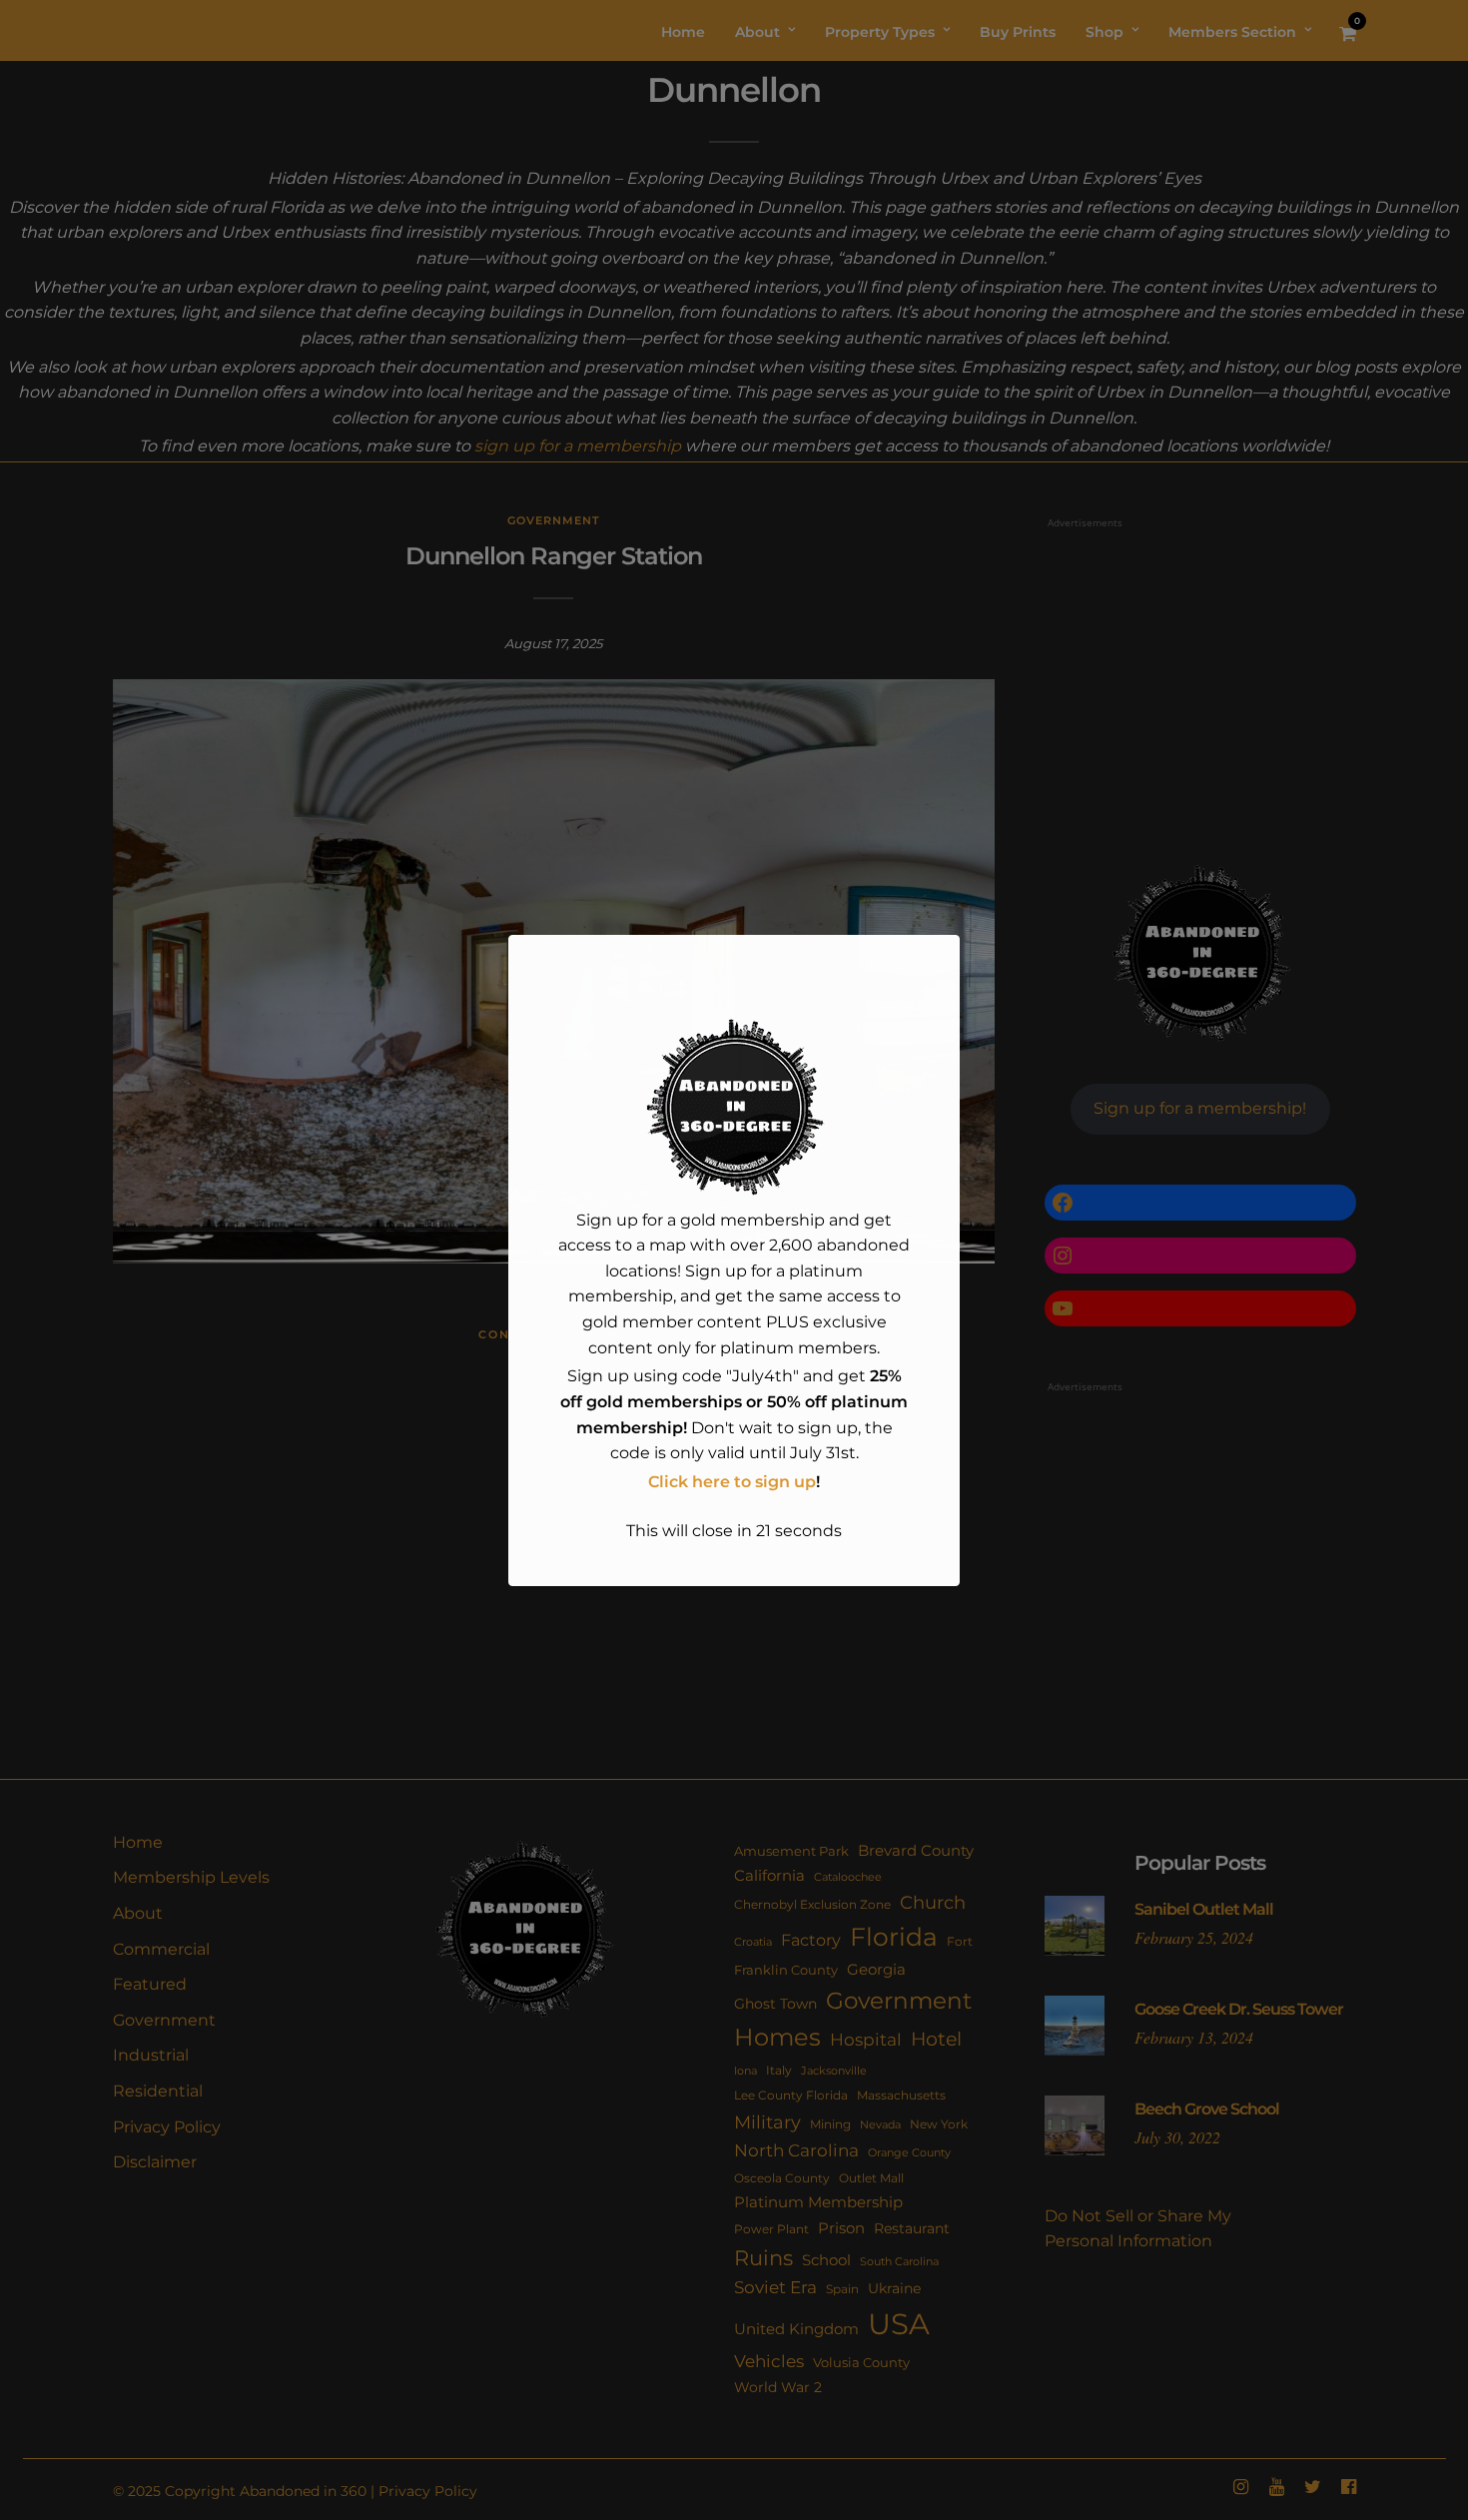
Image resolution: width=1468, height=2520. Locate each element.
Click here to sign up (732, 1482)
